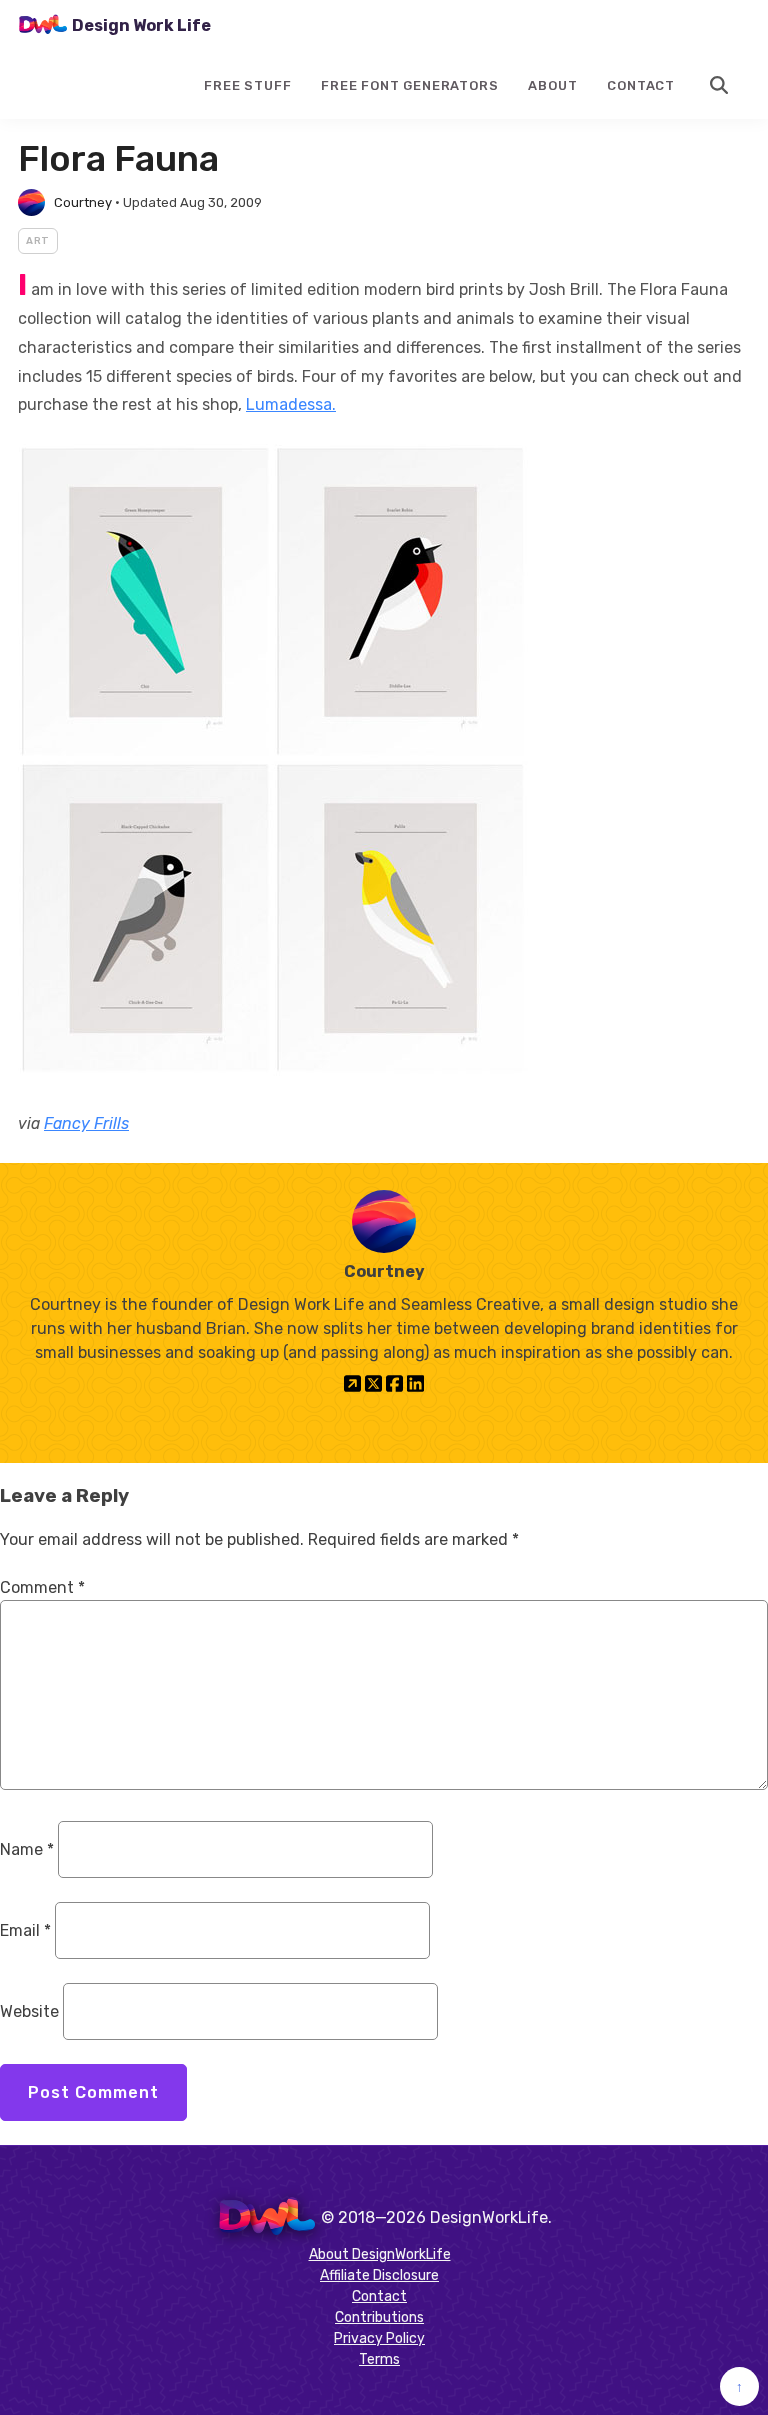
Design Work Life (141, 25)
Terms (379, 2359)
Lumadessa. (291, 404)
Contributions (379, 2317)
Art (38, 241)
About (552, 85)
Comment (42, 1587)
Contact (641, 85)
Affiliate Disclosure (379, 2275)
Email (25, 1930)
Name (27, 1849)
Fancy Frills (86, 1123)
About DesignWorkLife (380, 2254)
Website (29, 2011)
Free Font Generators (409, 85)
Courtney (83, 202)
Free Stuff (247, 85)
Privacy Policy (379, 2338)
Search (720, 85)
